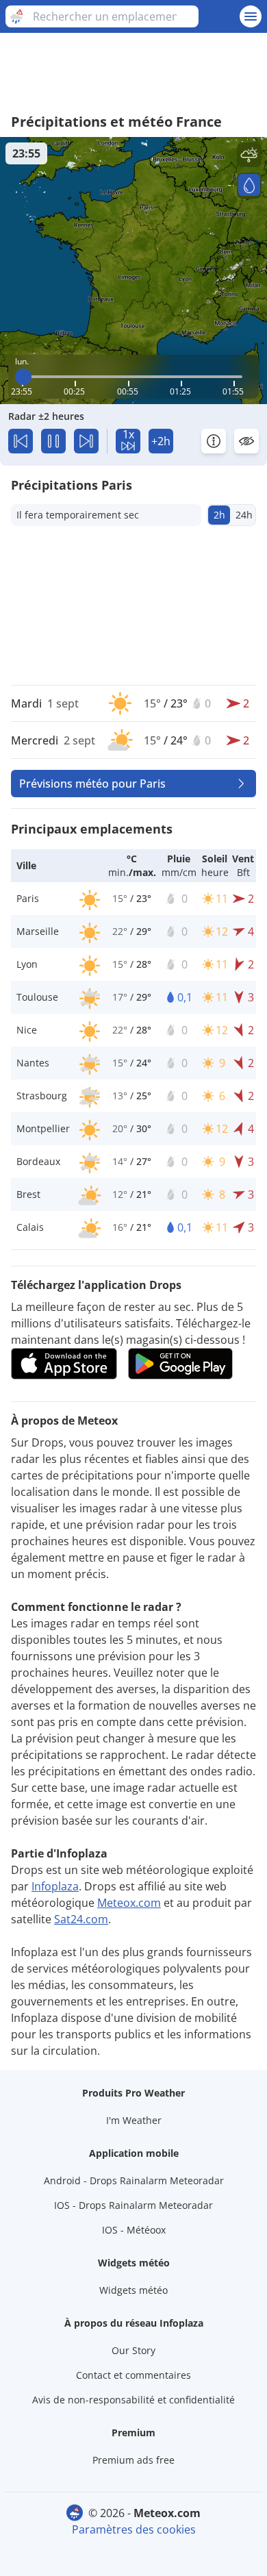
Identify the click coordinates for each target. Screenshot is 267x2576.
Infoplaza (55, 1886)
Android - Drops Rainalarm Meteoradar (134, 2180)
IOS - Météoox (134, 2230)
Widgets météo (133, 2290)
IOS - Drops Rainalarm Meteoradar (133, 2205)
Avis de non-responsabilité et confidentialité (133, 2400)
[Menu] (251, 16)
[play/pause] (53, 441)
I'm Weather (134, 2120)
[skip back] (21, 441)
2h (219, 515)
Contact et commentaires (133, 2375)
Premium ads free (133, 2460)
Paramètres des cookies (134, 2529)
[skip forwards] (86, 441)
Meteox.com (129, 1903)
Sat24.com (81, 1919)
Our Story (133, 2350)
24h (244, 515)
